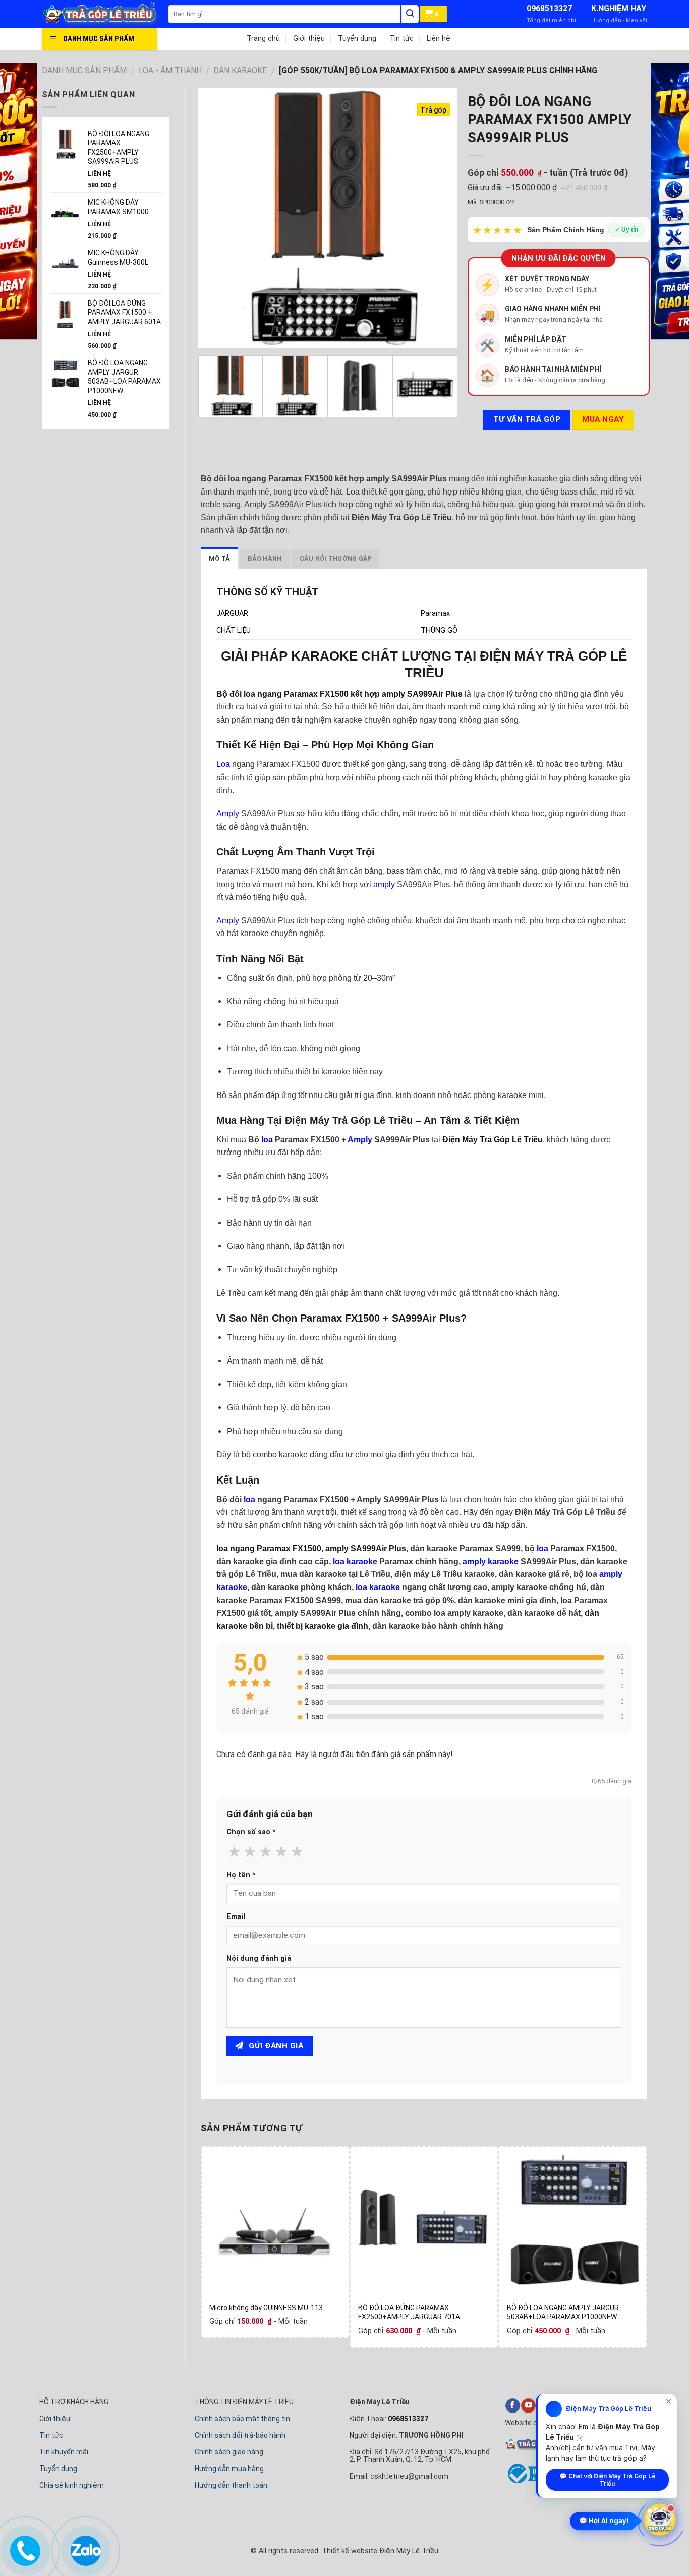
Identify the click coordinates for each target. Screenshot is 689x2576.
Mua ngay (603, 419)
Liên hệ (439, 39)
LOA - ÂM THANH (170, 70)
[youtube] (528, 2406)
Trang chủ (263, 39)
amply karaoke (491, 1561)
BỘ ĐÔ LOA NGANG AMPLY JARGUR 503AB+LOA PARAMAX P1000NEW (563, 2312)
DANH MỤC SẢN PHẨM (84, 70)
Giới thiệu (309, 39)
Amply (228, 814)
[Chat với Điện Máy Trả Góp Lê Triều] (660, 2518)
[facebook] (513, 2406)
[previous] (216, 218)
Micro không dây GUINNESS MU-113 (266, 2308)
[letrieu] (105, 14)
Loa (223, 764)
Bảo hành (265, 558)
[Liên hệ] (23, 2549)
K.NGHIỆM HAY (619, 8)
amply (384, 884)
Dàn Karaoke (240, 70)
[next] (439, 218)
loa (267, 1140)
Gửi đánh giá (275, 2046)
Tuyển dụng (357, 39)
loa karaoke (355, 1561)
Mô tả (219, 558)
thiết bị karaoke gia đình (323, 1626)
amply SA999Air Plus (366, 1548)
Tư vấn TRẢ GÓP (527, 419)
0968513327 (549, 8)
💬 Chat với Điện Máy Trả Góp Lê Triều (608, 2480)
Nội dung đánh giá (259, 1959)
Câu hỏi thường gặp (336, 558)
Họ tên (241, 1875)
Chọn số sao (251, 1832)
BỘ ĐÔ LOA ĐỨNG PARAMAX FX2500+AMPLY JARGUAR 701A (409, 2312)
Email (236, 1917)
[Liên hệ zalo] (83, 2549)
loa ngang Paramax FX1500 (269, 1548)
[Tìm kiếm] (410, 14)
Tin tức (401, 39)
